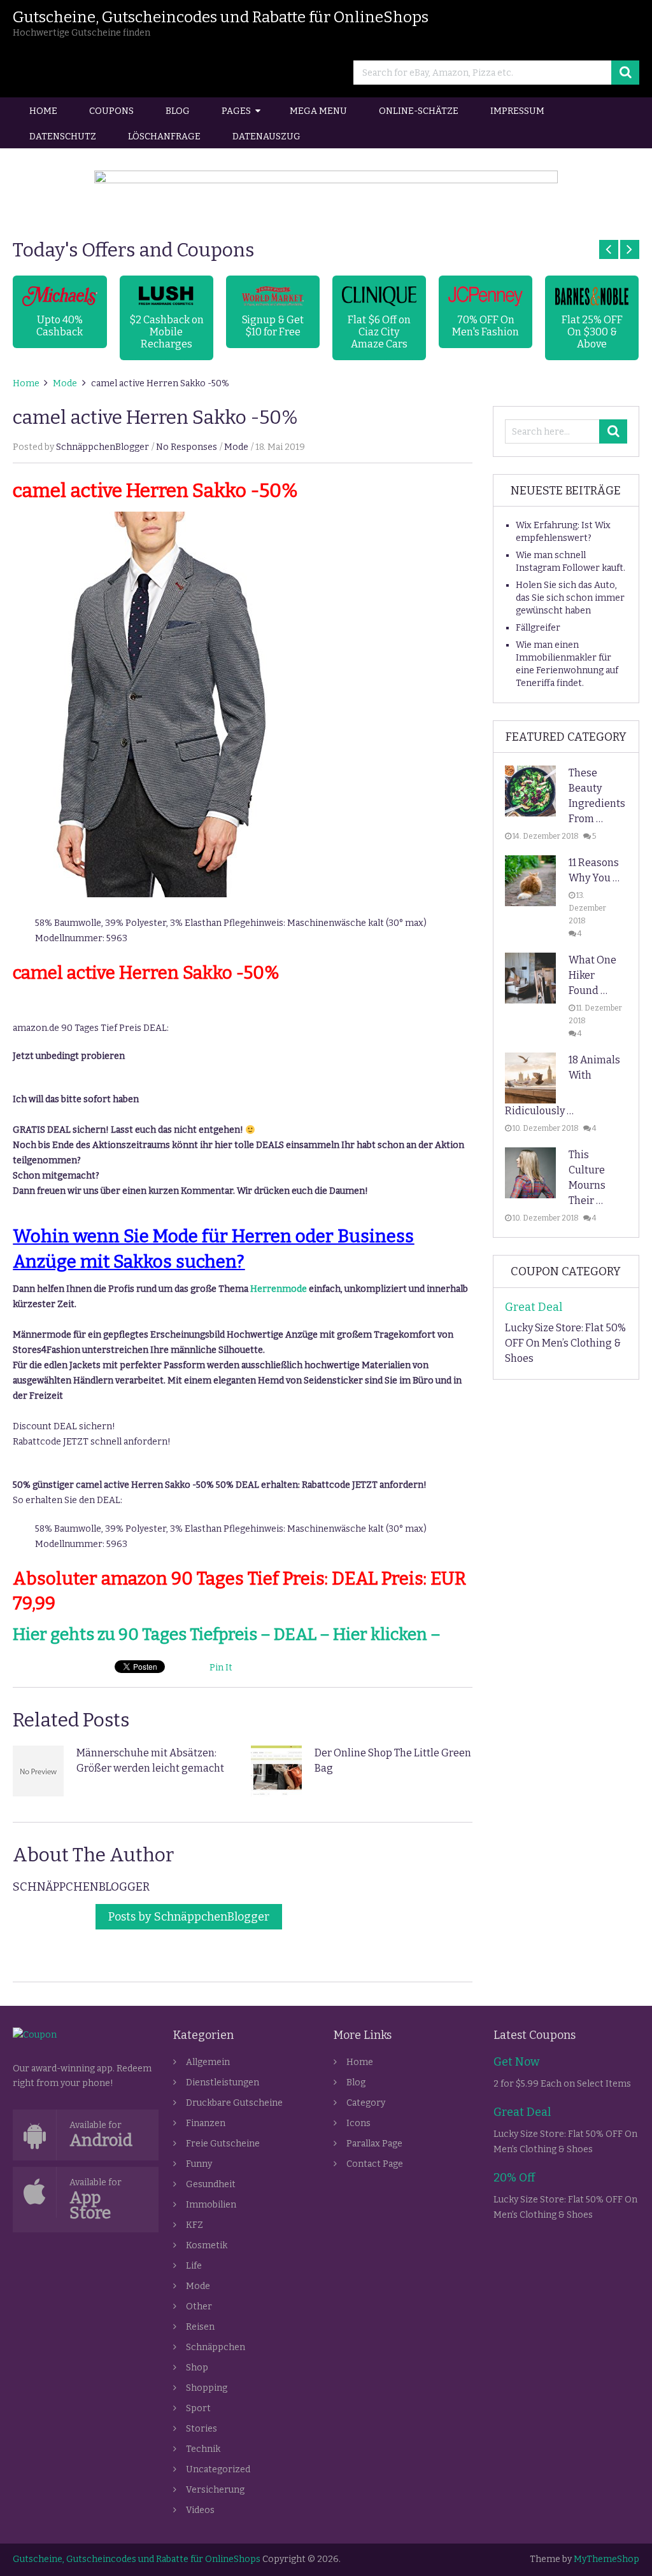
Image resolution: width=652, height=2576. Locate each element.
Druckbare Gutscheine (234, 2103)
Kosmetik (207, 2245)
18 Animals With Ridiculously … (563, 1085)
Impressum (517, 111)
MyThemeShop (606, 2559)
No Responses (187, 447)
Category (366, 2103)
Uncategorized (218, 2469)
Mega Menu (318, 111)
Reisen (200, 2327)
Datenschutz (63, 136)
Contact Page (375, 2164)
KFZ (195, 2225)
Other (199, 2306)
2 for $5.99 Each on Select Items (562, 2084)
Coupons (111, 111)
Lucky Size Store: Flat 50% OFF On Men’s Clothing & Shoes (565, 1343)
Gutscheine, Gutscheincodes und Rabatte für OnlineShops (221, 17)
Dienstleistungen (223, 2082)
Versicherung (215, 2490)
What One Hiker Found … (592, 975)
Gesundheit (211, 2184)
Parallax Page (374, 2144)
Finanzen (206, 2123)
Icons (358, 2123)
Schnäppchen (216, 2347)
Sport (198, 2408)
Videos (200, 2510)
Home (43, 111)
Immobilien (211, 2205)
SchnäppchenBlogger (103, 447)
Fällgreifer (538, 628)
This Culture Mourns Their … (587, 1178)
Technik (203, 2449)
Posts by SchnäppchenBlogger (189, 1917)
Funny (199, 2164)
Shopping (207, 2388)
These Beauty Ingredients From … (597, 796)
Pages (236, 111)
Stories (202, 2429)
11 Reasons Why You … (594, 870)
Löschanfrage (164, 136)
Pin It (221, 1668)
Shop (197, 2368)
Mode (65, 383)
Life (194, 2266)
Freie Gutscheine (223, 2144)
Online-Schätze (419, 111)
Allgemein (208, 2062)
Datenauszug (266, 136)
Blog (178, 111)
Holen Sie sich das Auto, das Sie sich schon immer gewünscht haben (570, 598)
